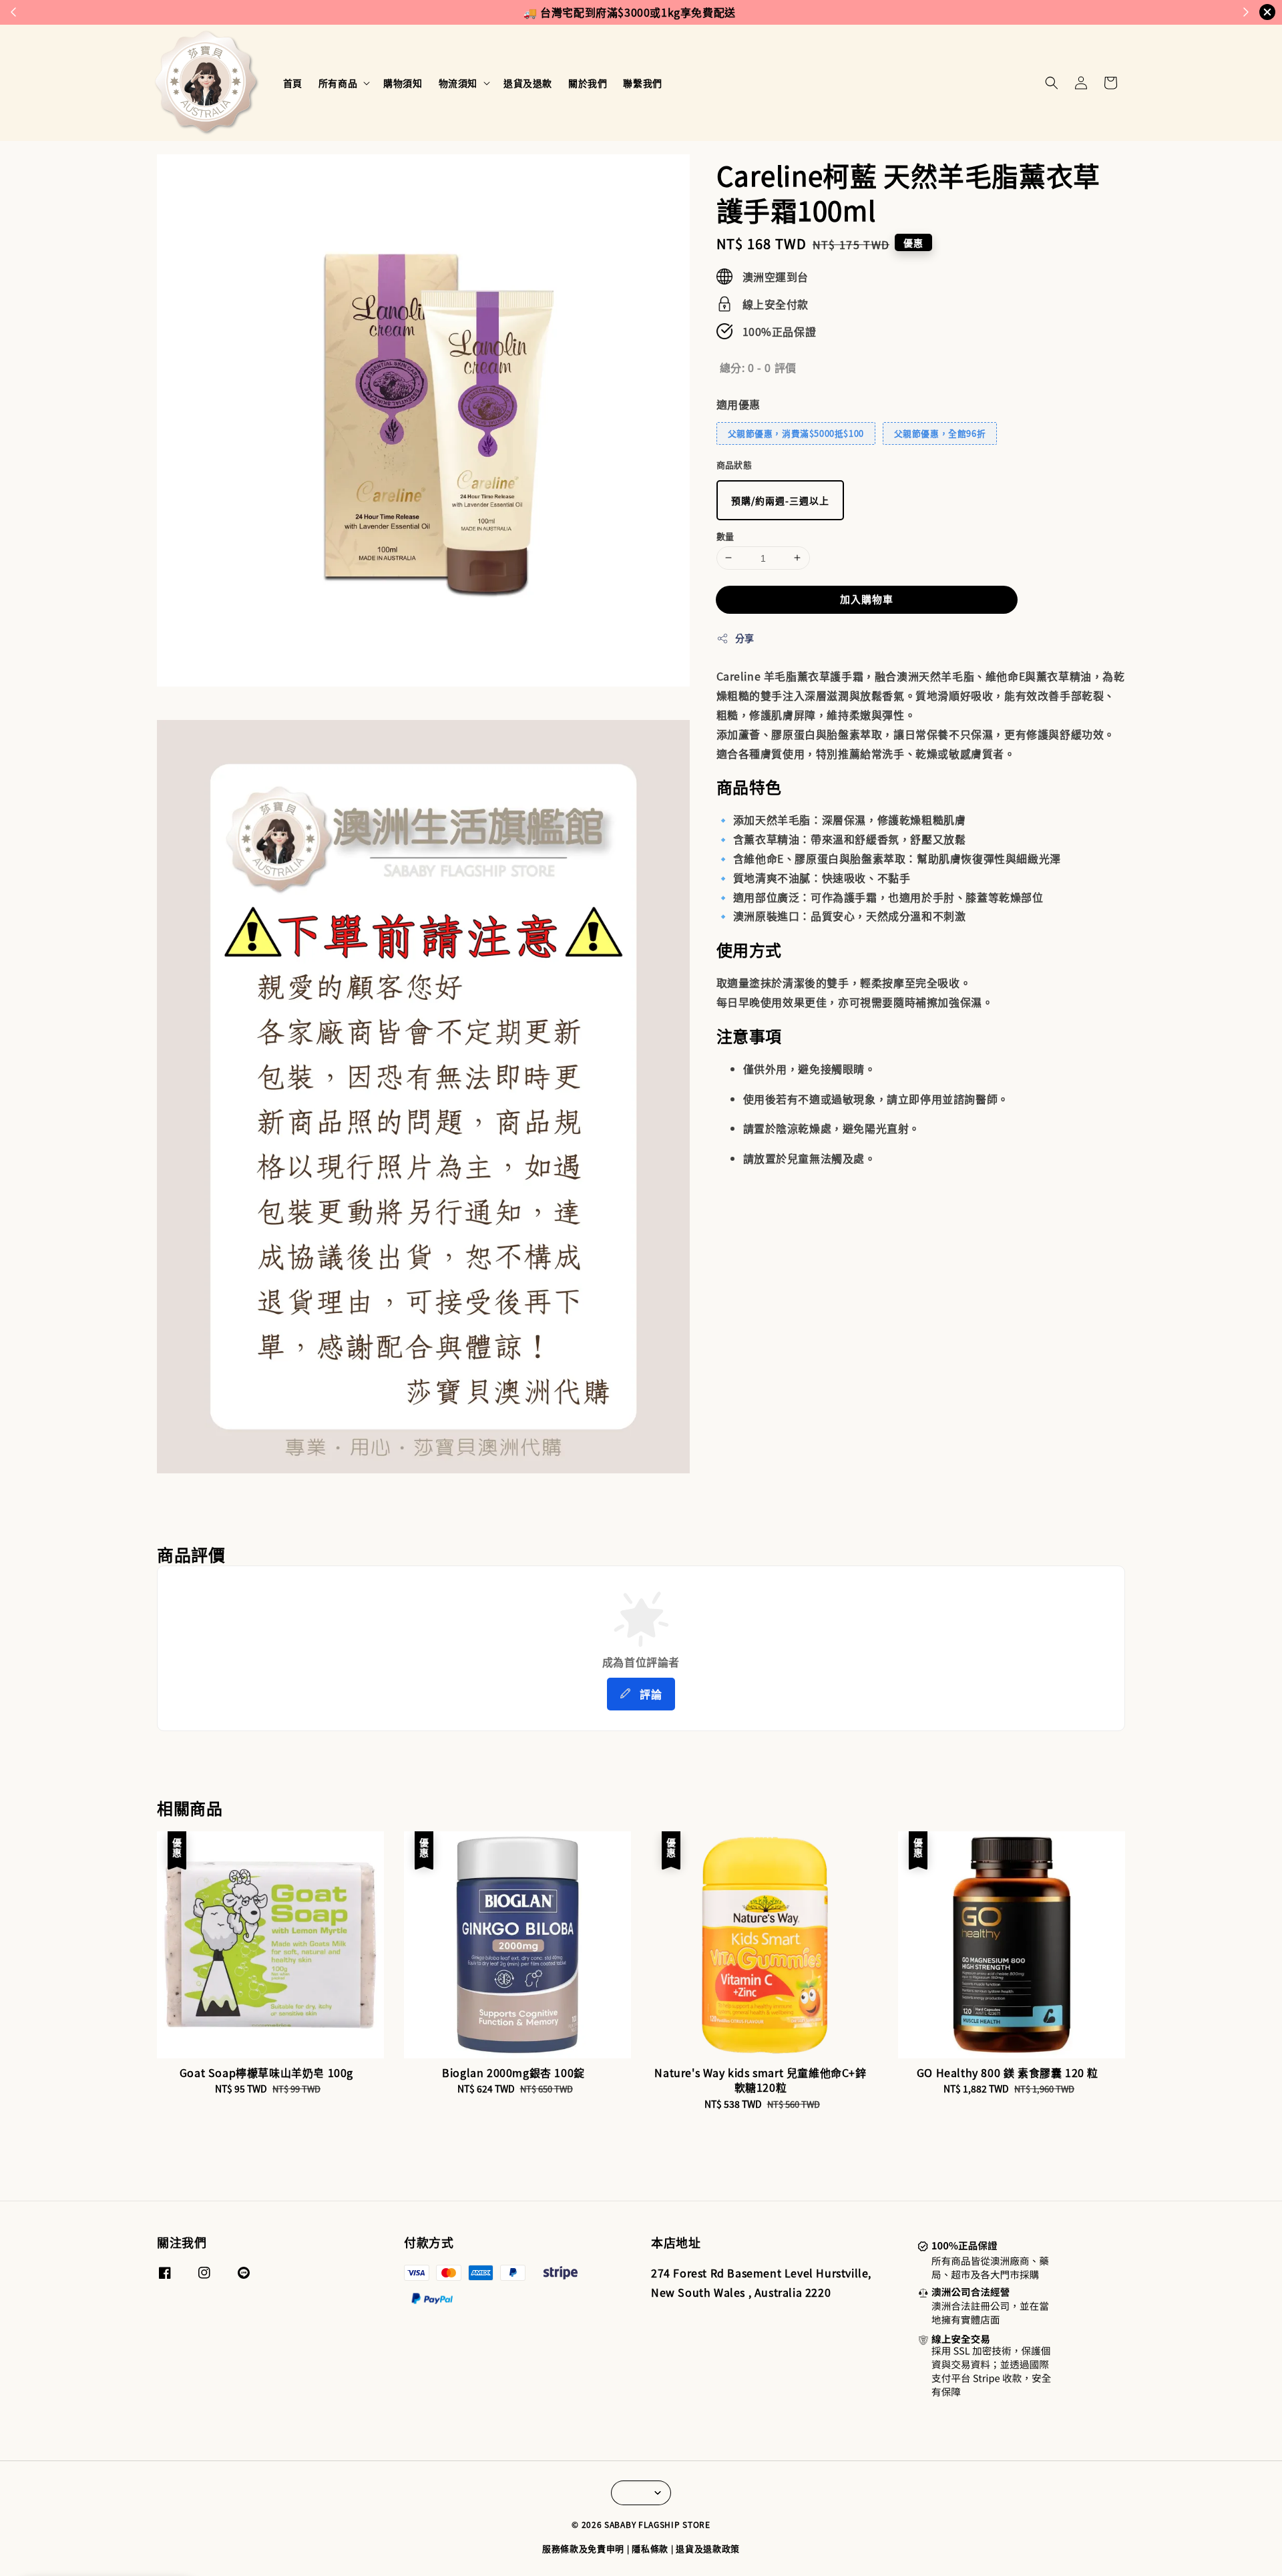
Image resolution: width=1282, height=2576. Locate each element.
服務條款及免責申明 (583, 2548)
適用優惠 (738, 403)
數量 (725, 535)
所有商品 (338, 83)
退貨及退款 (528, 83)
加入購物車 (867, 599)
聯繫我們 (642, 83)
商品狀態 (734, 465)
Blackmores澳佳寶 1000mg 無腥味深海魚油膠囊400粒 (123, 2539)
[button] (1052, 83)
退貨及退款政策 (708, 2548)
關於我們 (588, 83)
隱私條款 (650, 2548)
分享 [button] (745, 638)
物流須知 (458, 83)
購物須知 (403, 83)
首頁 (293, 83)
